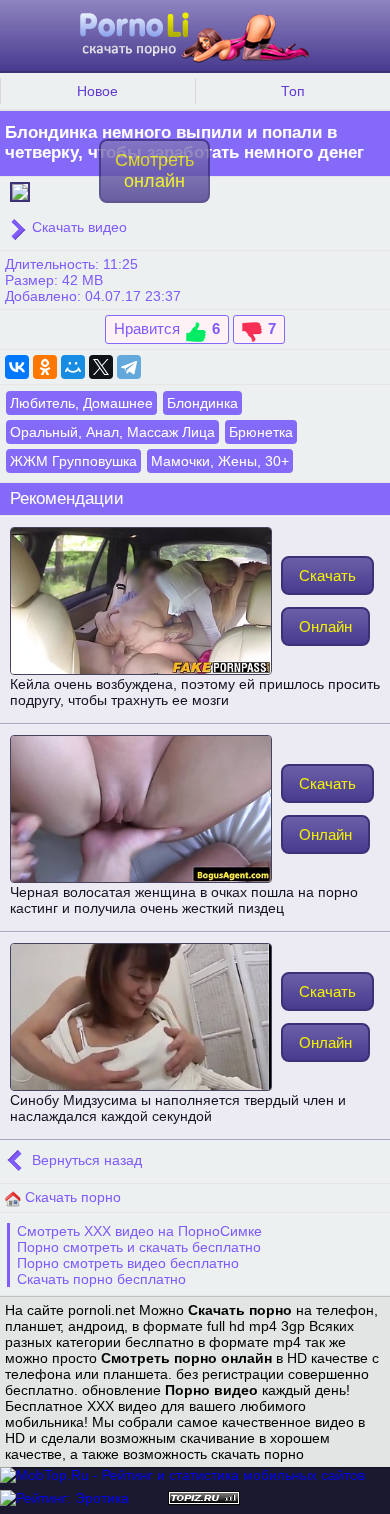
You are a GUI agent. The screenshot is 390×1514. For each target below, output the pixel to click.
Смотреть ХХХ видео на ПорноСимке (139, 1231)
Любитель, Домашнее (81, 403)
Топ (293, 91)
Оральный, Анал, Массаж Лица (112, 432)
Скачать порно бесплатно (101, 1279)
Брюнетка (261, 432)
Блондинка (202, 403)
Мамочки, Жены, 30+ (220, 461)
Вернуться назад (85, 1160)
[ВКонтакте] (17, 367)
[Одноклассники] (45, 367)
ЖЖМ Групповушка (73, 461)
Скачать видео (77, 227)
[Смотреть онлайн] (20, 190)
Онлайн (325, 626)
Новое (97, 91)
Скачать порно (71, 1197)
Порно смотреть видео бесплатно (128, 1263)
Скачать (327, 575)
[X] (101, 367)
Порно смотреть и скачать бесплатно (139, 1247)
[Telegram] (129, 367)
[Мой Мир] (73, 367)
